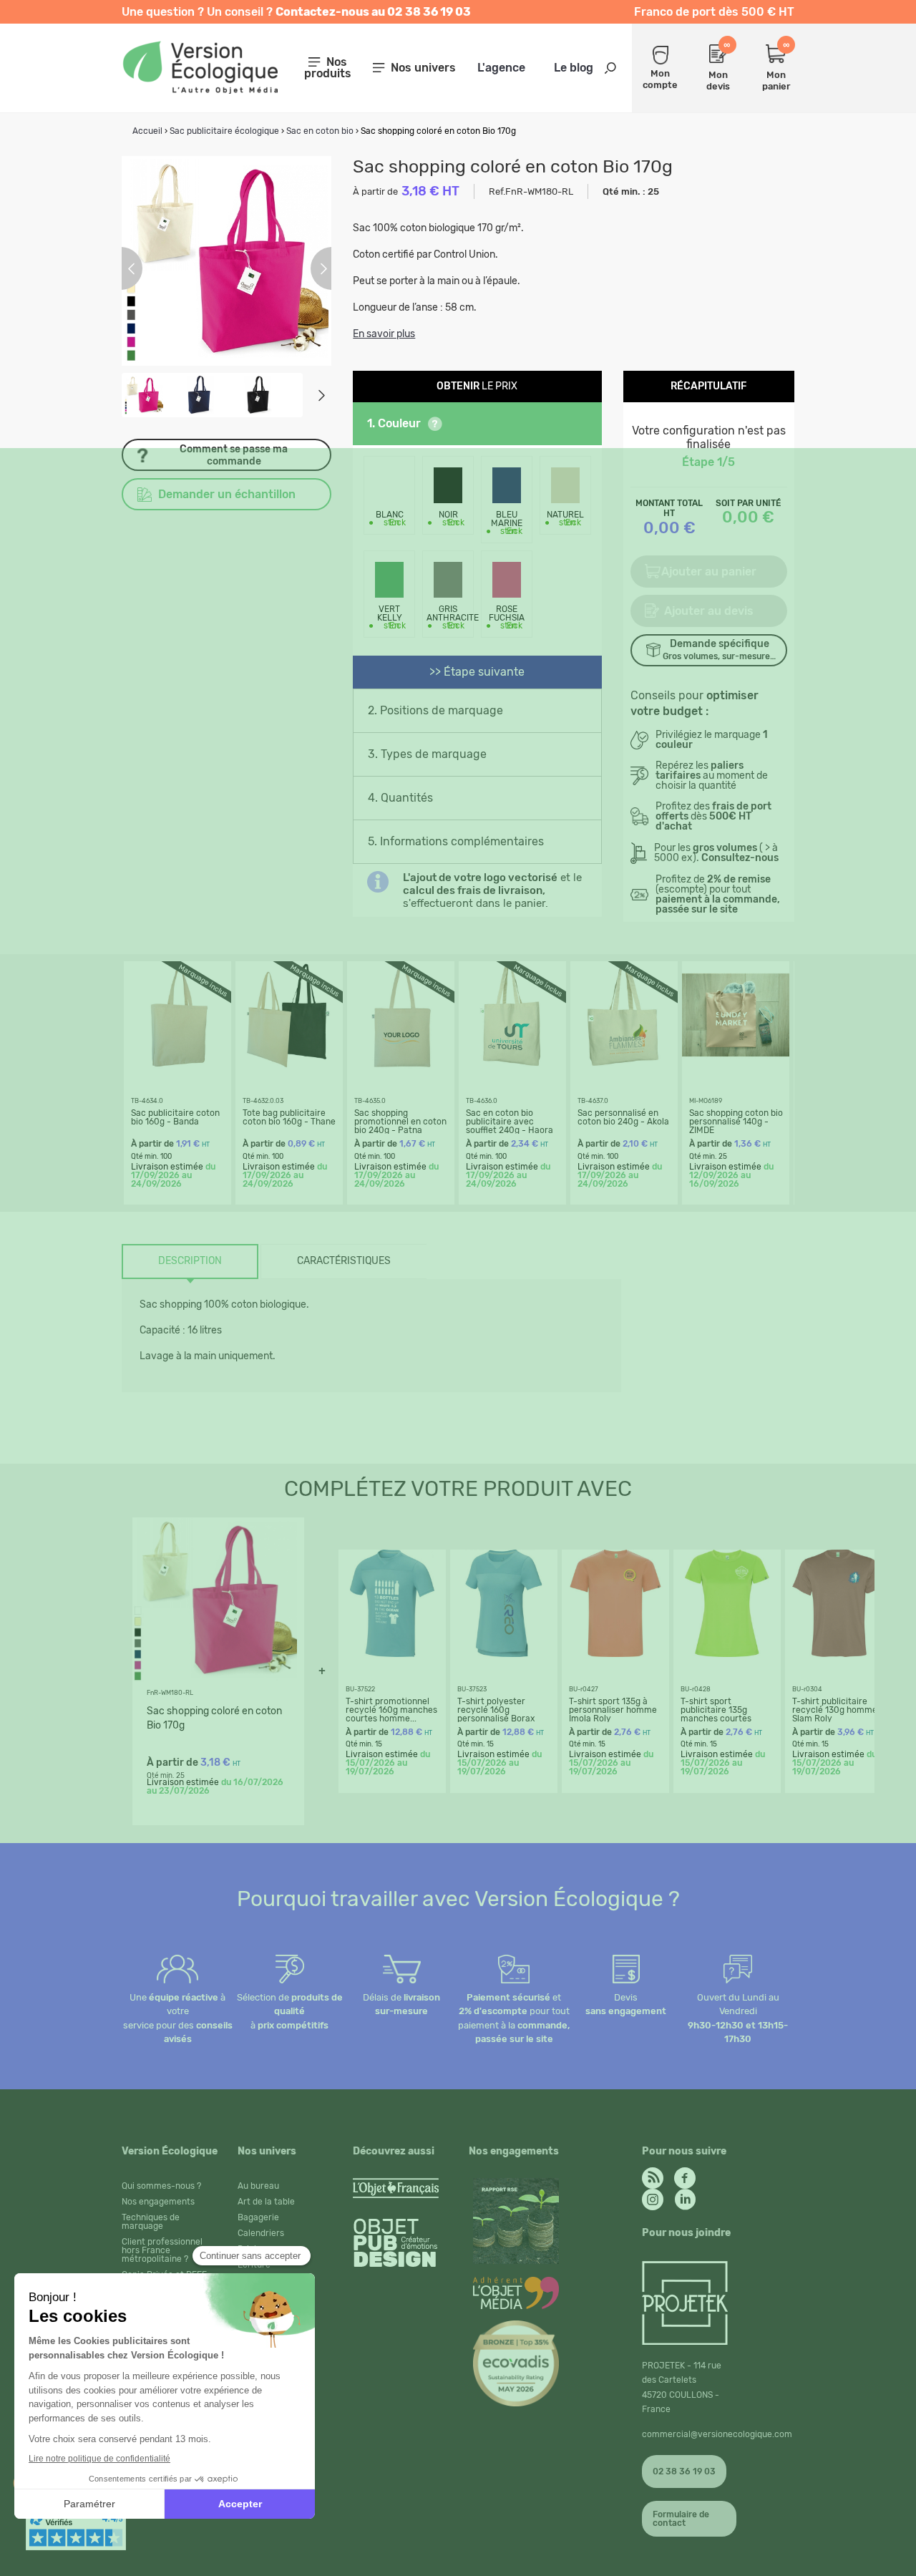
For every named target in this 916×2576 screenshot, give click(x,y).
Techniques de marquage (151, 2222)
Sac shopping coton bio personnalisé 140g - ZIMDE (736, 1122)
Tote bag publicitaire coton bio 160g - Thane (289, 1117)
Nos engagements (158, 2202)
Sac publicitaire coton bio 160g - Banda (175, 1117)
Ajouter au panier (709, 572)
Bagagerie (258, 2217)
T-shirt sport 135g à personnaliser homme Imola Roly (613, 1710)
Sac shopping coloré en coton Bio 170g (214, 1718)
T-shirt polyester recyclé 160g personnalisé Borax (496, 1710)
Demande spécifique (719, 650)
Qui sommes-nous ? (161, 2186)
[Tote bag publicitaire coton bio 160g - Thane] (289, 1065)
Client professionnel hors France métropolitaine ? (162, 2250)
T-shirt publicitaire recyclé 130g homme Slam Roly (835, 1710)
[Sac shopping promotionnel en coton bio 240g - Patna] (401, 1065)
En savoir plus (384, 334)
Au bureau (258, 2186)
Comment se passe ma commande (234, 455)
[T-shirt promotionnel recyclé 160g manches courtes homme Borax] (392, 1653)
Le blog (574, 68)
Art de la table (266, 2202)
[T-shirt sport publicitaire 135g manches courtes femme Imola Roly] (727, 1653)
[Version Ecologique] (200, 90)
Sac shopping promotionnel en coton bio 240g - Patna (400, 1122)
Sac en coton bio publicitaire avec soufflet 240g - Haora (510, 1122)
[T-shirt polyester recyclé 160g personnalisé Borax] (504, 1653)
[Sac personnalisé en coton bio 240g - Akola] (624, 1065)
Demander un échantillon (227, 494)
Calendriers (261, 2233)
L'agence (501, 68)
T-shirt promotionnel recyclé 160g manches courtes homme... (391, 1710)
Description (190, 1261)
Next (321, 395)
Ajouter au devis (709, 611)
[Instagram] (653, 2196)
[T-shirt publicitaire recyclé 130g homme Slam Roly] (839, 1653)
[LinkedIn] (685, 2196)
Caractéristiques (344, 1261)
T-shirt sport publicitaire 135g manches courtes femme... (716, 1714)
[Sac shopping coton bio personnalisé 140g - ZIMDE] (736, 1065)
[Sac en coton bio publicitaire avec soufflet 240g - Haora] (512, 1065)
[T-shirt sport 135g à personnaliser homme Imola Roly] (615, 1653)
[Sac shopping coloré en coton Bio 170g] (215, 1678)
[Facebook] (685, 2174)
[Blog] (653, 2174)
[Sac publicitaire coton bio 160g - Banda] (177, 1065)
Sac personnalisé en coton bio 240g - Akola (623, 1117)
